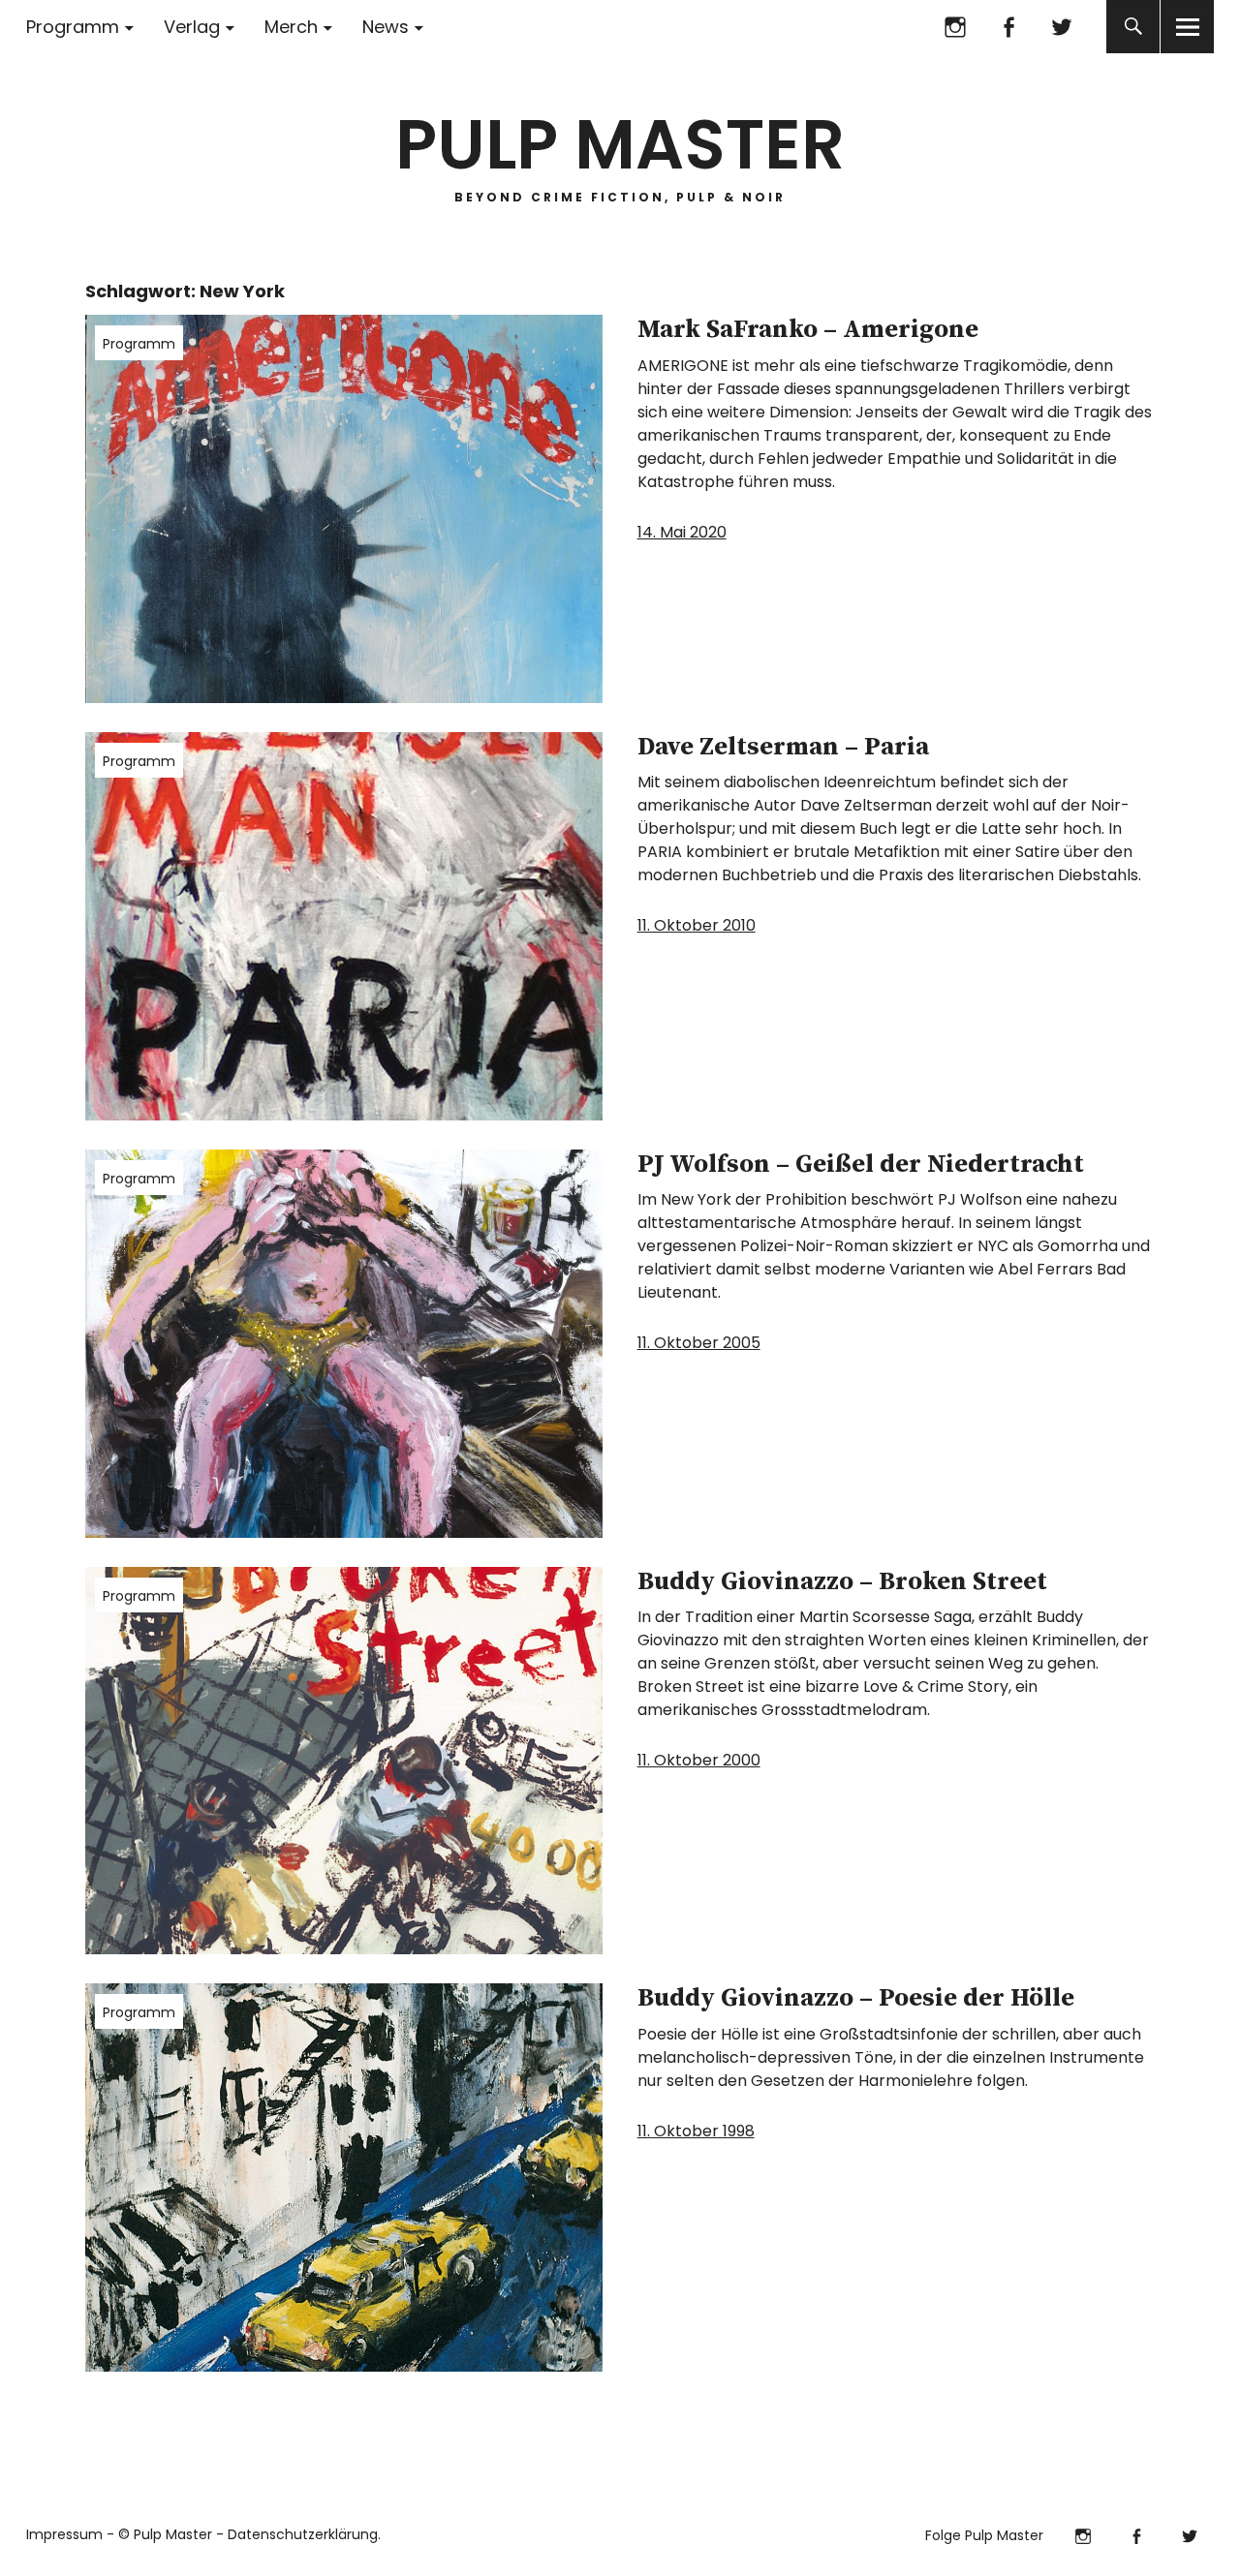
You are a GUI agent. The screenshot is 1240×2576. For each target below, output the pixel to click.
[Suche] (1133, 27)
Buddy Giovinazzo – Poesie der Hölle (856, 1998)
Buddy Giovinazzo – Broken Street (842, 1582)
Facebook (1008, 27)
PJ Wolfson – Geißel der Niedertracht (861, 1165)
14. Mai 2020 (682, 532)
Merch (291, 27)
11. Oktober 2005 (699, 1343)
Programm (73, 27)
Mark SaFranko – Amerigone (808, 330)
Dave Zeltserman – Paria (783, 747)
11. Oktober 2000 (699, 1760)
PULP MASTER (620, 145)
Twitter (1061, 27)
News (386, 27)
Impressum (64, 2534)
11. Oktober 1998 (696, 2131)
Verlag (192, 27)
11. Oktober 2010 (697, 925)
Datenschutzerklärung (303, 2534)
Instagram (955, 27)
